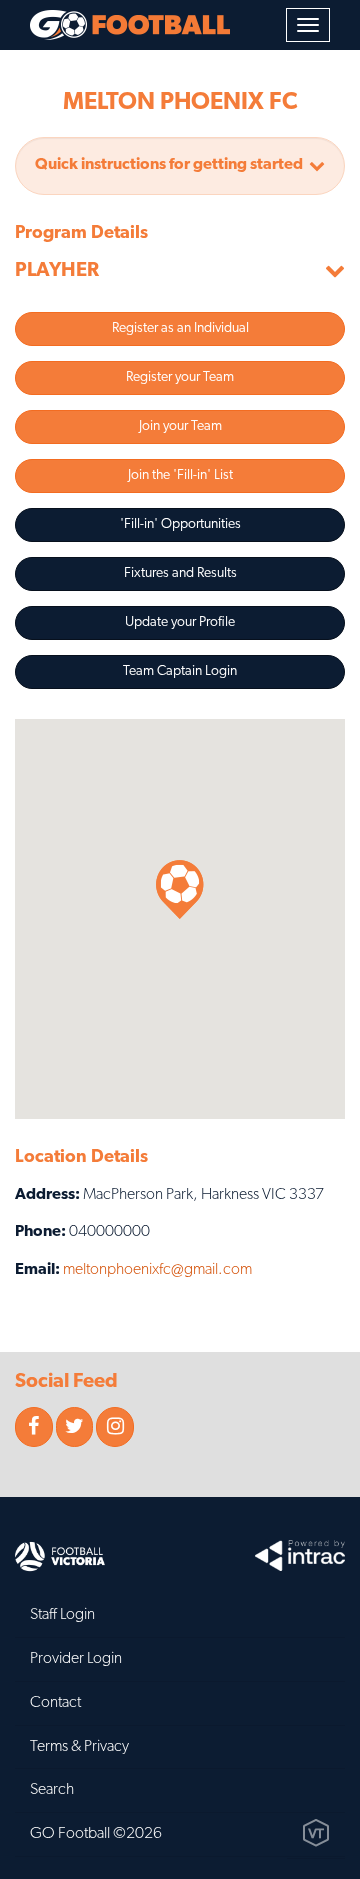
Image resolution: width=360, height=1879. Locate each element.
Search (52, 1790)
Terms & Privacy (79, 1747)
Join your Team (180, 426)
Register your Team (180, 377)
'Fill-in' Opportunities (180, 524)
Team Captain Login (180, 671)
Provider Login (76, 1659)
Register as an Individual (180, 328)
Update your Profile (180, 622)
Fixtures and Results (180, 573)
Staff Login (62, 1615)
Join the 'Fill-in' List (180, 475)
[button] (180, 166)
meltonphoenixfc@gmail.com (157, 1270)
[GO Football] (130, 25)
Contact (55, 1703)
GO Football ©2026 (96, 1834)
